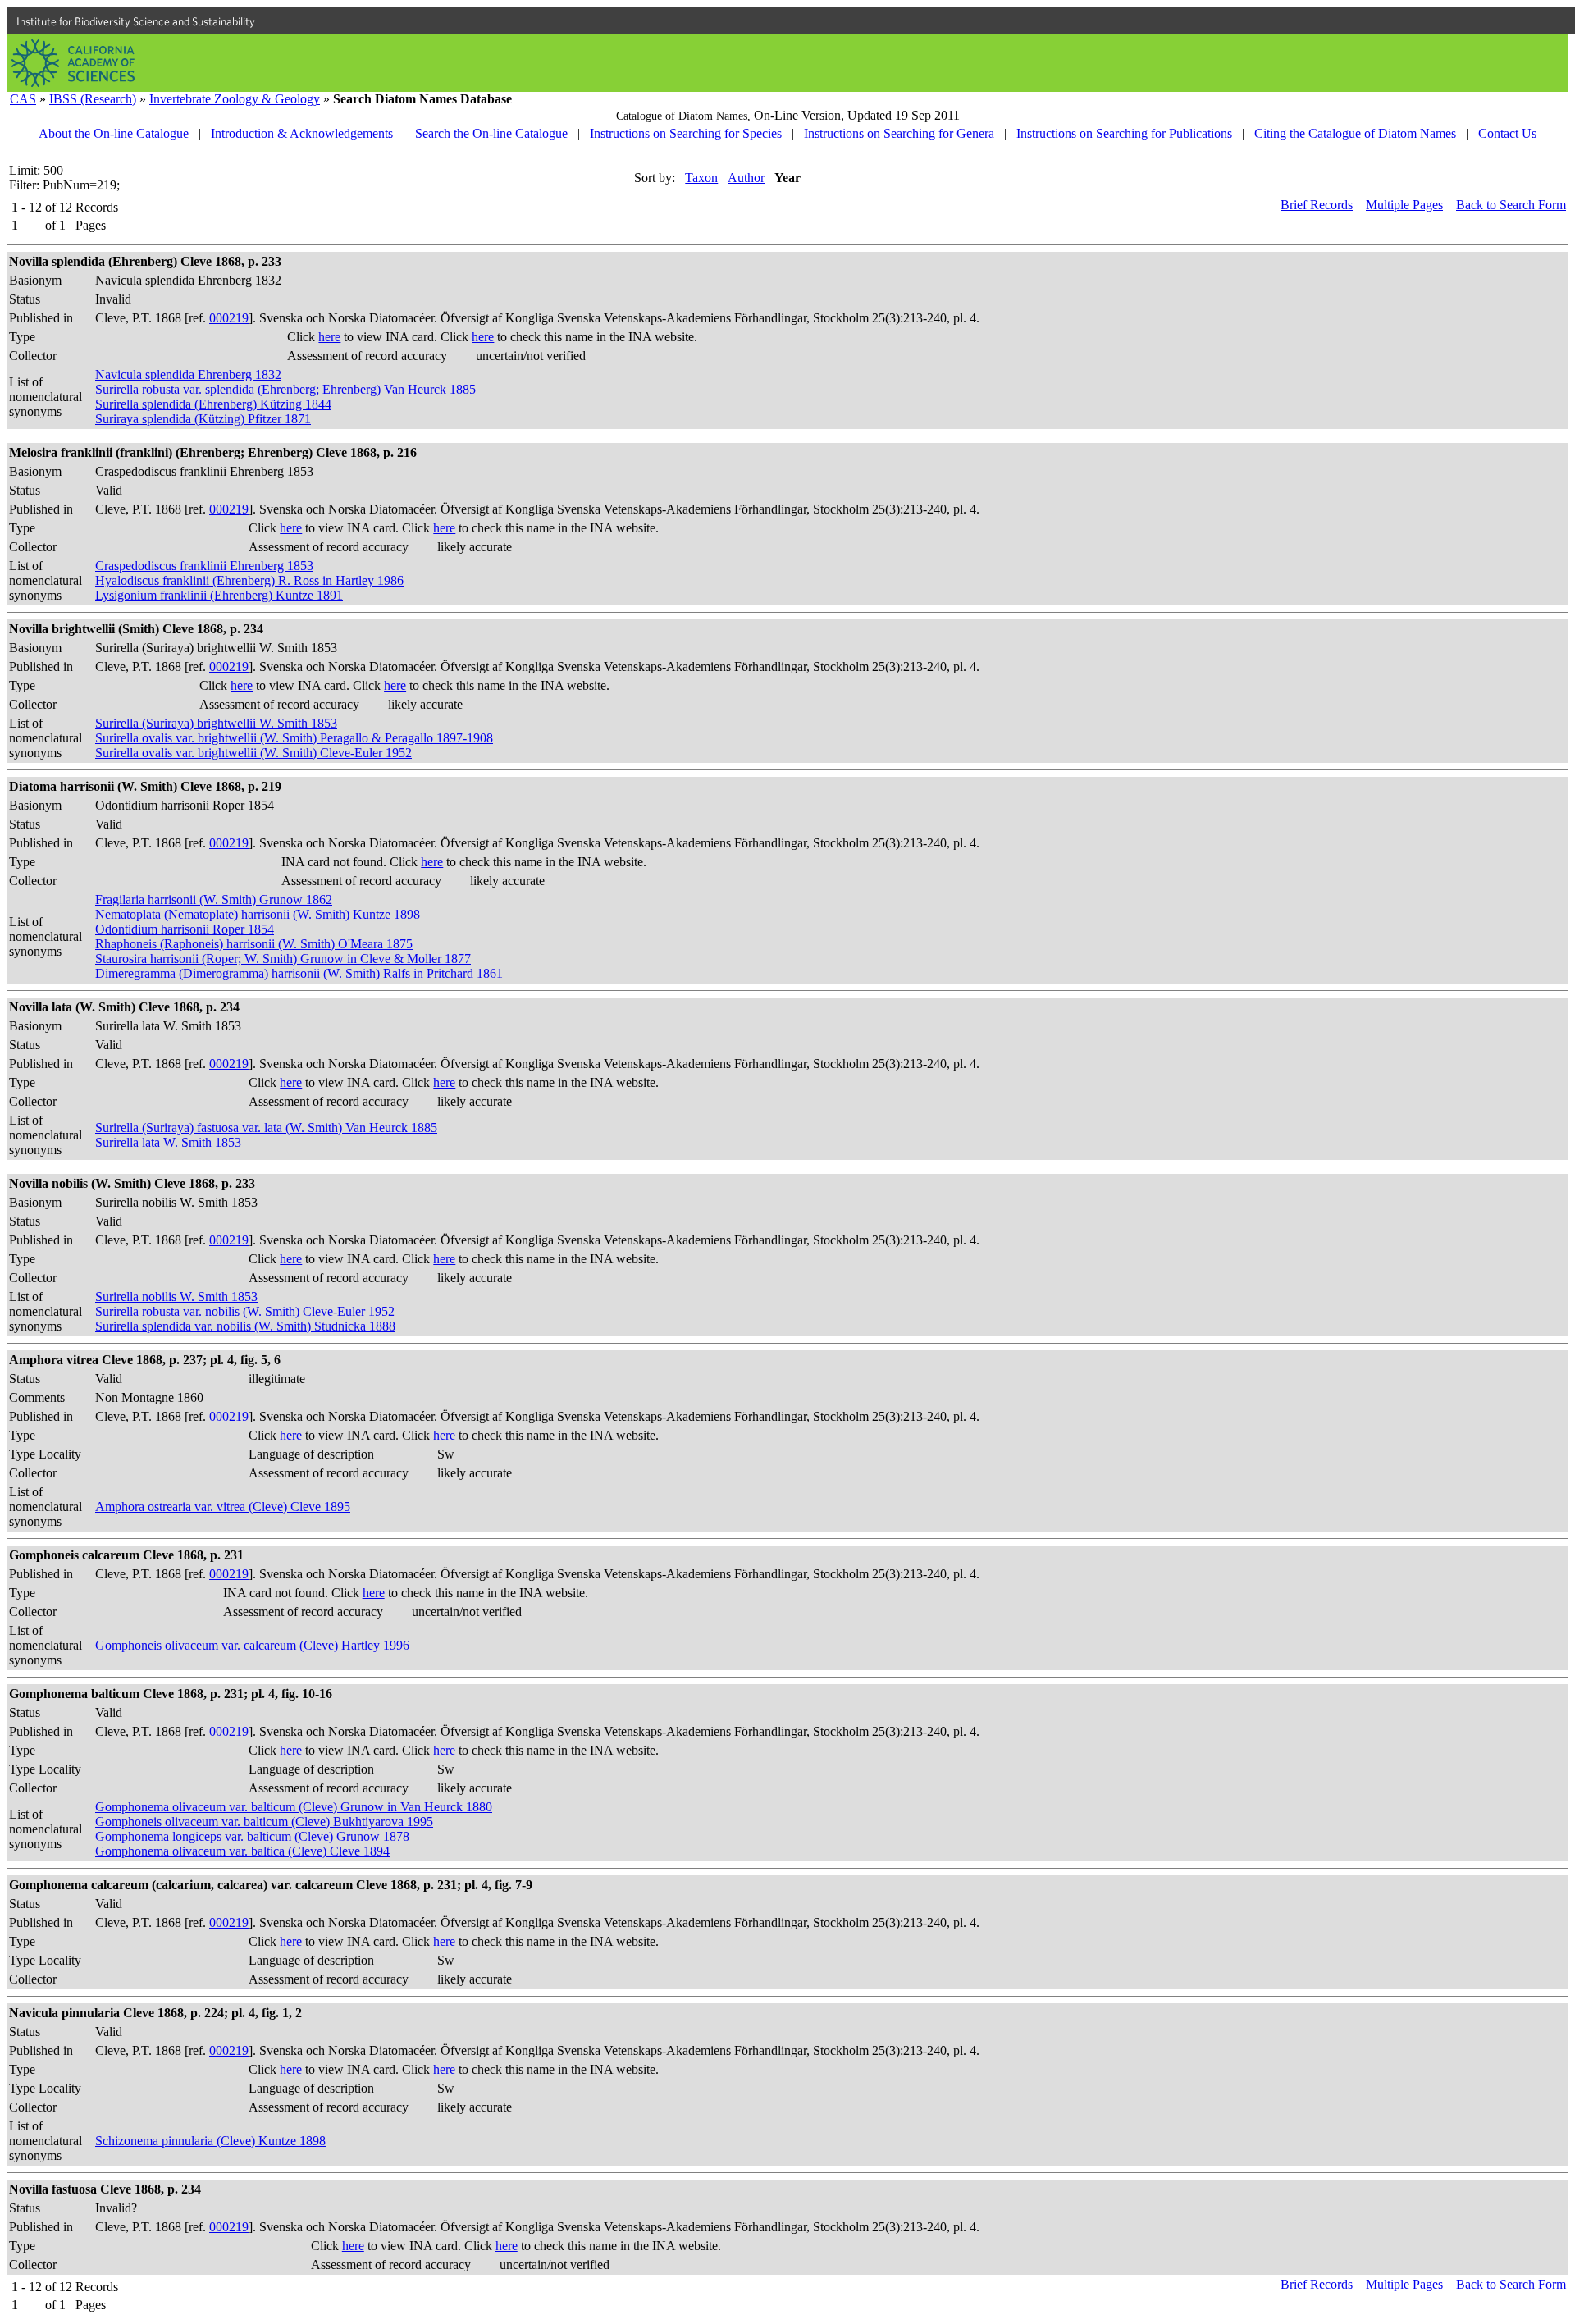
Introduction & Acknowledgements (302, 133)
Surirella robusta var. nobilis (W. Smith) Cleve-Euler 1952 (245, 1311)
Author (746, 178)
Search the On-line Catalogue (491, 133)
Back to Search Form (1511, 205)
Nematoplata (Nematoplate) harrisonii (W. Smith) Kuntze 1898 (258, 914)
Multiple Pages (1404, 205)
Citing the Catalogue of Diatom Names (1355, 133)
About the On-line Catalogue (114, 133)
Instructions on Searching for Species (686, 133)
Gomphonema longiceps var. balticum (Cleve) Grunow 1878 (252, 1836)
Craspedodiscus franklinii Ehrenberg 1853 (204, 566)
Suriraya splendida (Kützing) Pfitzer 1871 (203, 419)
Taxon (701, 178)
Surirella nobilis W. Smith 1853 (176, 1297)
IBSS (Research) (93, 99)
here (329, 337)
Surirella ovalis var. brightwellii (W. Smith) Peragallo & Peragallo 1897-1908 (294, 738)
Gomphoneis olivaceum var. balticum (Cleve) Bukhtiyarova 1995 (264, 1822)
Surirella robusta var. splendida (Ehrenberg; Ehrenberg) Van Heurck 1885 (285, 389)
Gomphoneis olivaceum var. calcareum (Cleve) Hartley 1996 (252, 1645)
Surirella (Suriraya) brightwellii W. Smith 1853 (216, 723)
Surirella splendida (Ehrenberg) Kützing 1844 (213, 404)
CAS (23, 99)
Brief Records (1317, 205)
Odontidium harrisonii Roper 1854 (185, 929)
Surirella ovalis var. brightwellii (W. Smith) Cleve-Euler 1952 (253, 753)
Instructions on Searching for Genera (899, 133)
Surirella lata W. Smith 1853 (168, 1142)
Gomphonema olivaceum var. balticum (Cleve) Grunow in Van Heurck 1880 (294, 1807)
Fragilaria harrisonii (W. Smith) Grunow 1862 (214, 899)
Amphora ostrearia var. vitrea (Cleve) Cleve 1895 (223, 1507)
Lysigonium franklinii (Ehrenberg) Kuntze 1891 (219, 595)
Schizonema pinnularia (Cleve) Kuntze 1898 (210, 2141)
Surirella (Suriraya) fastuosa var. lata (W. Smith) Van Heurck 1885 (266, 1128)
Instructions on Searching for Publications (1124, 133)
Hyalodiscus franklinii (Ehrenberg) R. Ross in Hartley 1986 (249, 580)
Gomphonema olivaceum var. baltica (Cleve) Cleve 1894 (242, 1851)
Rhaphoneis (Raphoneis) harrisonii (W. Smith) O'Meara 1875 (254, 944)
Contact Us (1507, 133)
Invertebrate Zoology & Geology (235, 99)
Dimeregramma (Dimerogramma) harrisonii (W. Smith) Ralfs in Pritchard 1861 (299, 973)
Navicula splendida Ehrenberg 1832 (188, 374)
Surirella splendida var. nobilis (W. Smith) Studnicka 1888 (245, 1326)
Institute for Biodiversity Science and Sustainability (136, 21)
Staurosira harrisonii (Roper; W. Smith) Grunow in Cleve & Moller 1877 (283, 959)
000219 (229, 318)
